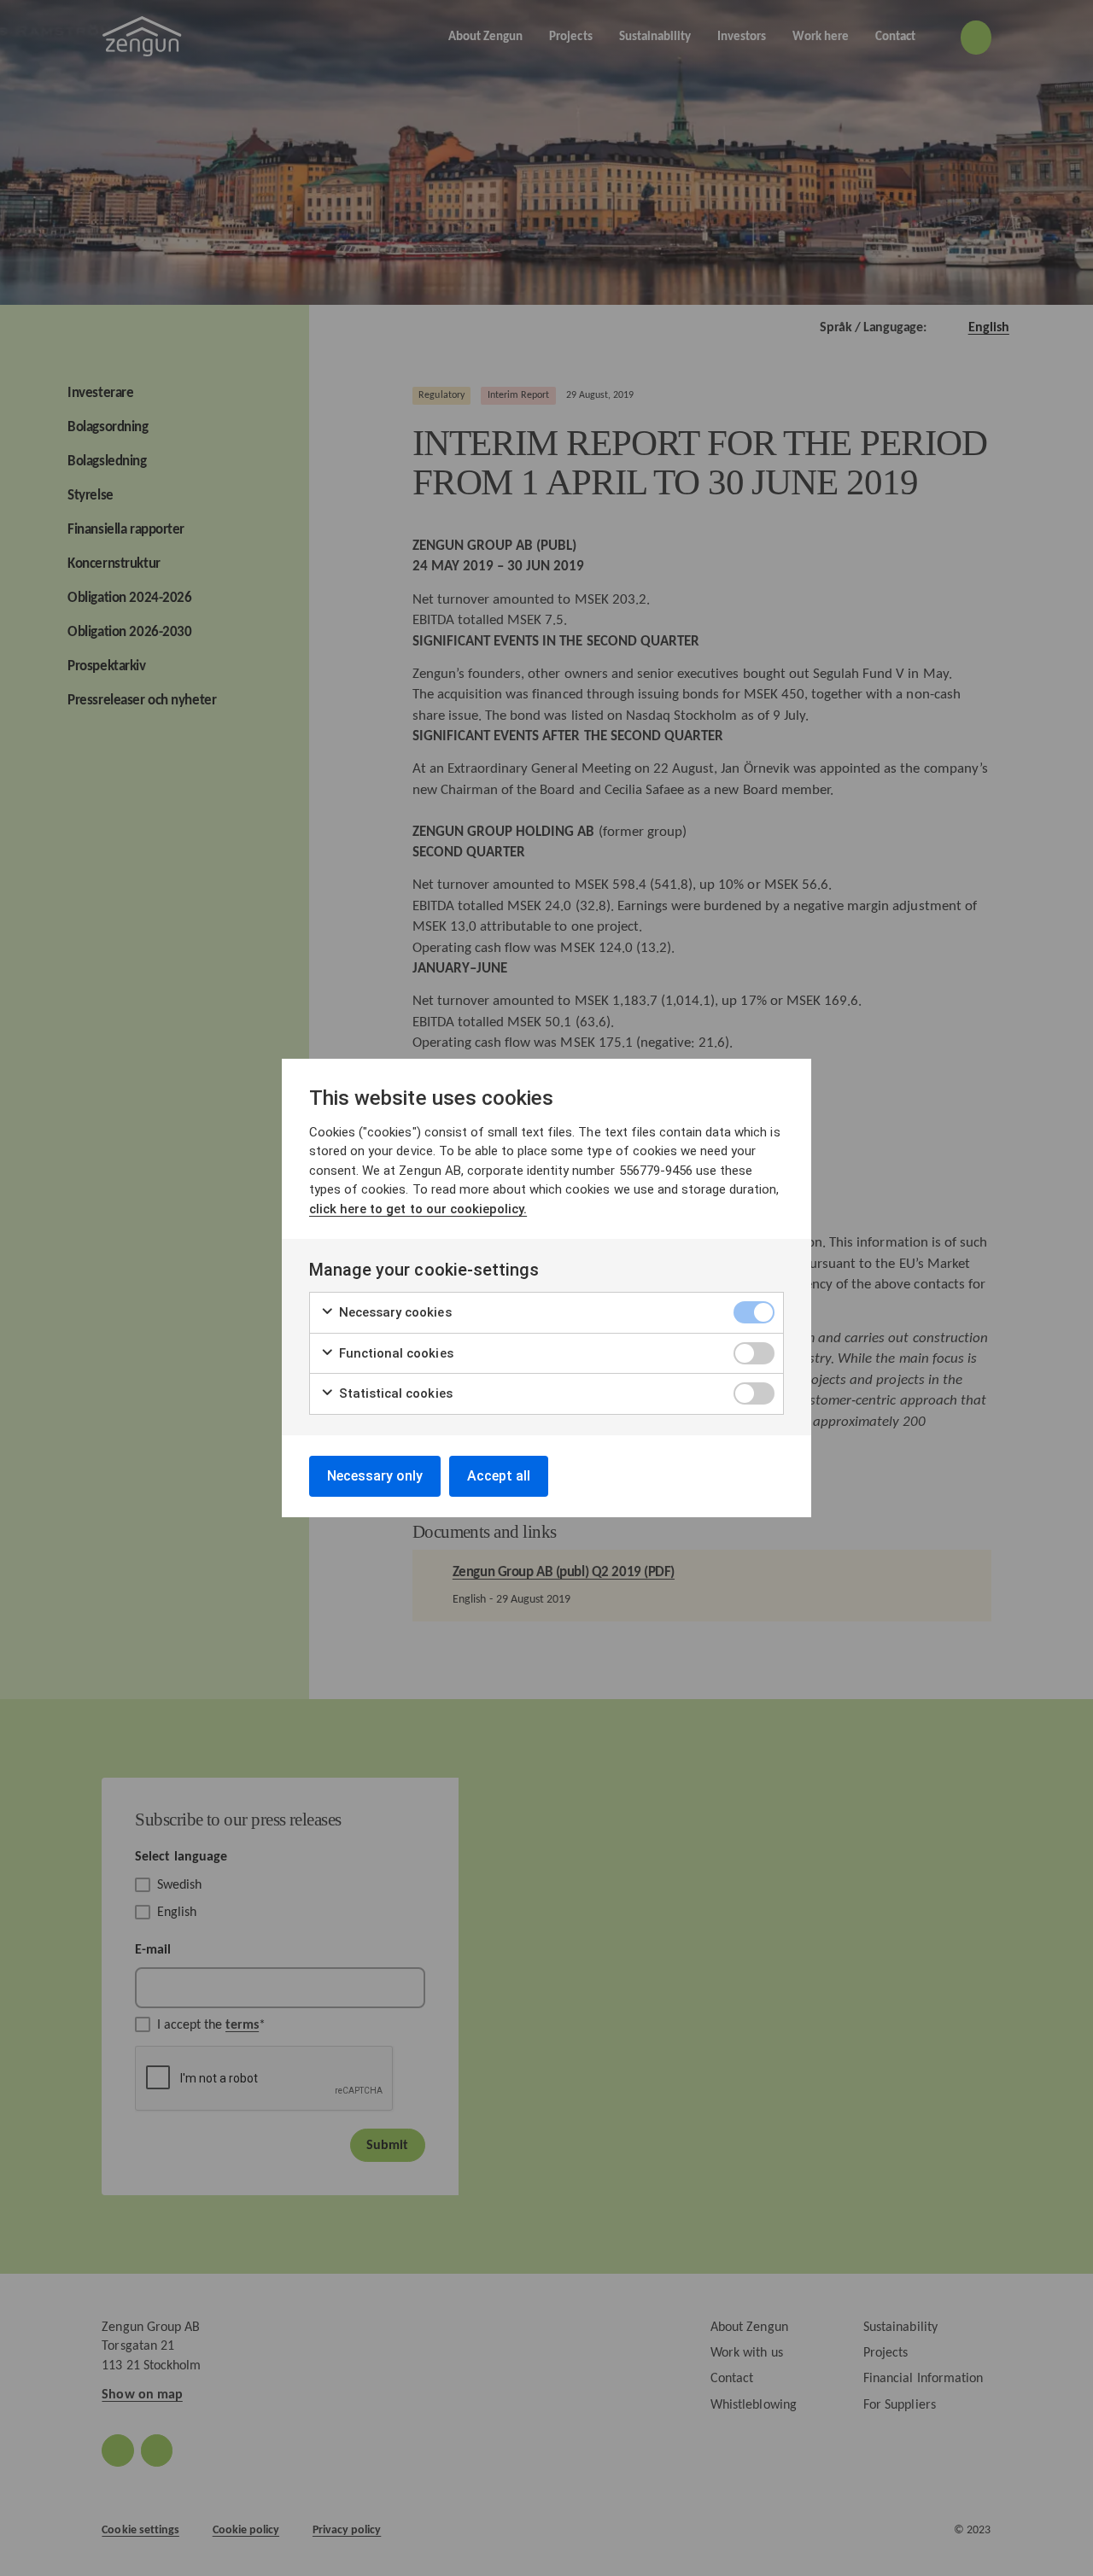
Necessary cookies (394, 1312)
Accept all (499, 1476)
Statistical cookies (394, 1393)
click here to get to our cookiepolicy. (418, 1209)
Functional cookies (395, 1353)
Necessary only (375, 1476)
